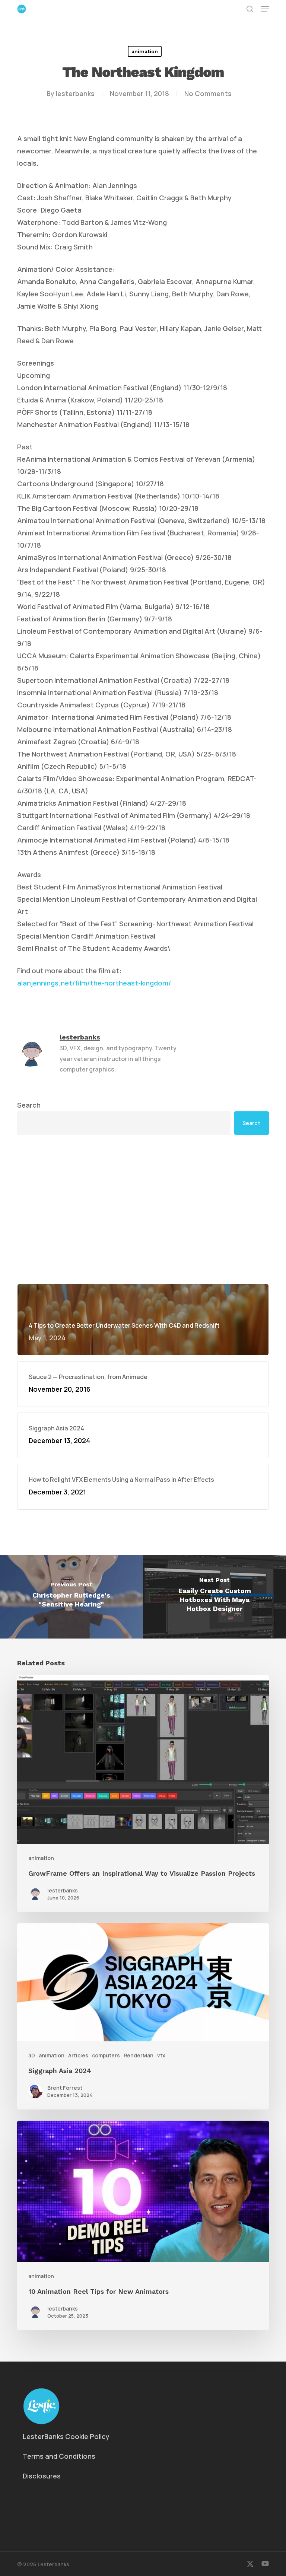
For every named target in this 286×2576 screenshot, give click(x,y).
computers (106, 2055)
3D (32, 2055)
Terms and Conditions (59, 2456)
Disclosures (42, 2476)
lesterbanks (75, 93)
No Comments (208, 93)
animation (145, 51)
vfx (161, 2055)
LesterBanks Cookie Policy (66, 2436)
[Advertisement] (143, 1151)
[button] (265, 9)
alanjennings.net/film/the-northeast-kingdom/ (94, 983)
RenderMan (139, 2055)
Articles (78, 2055)
